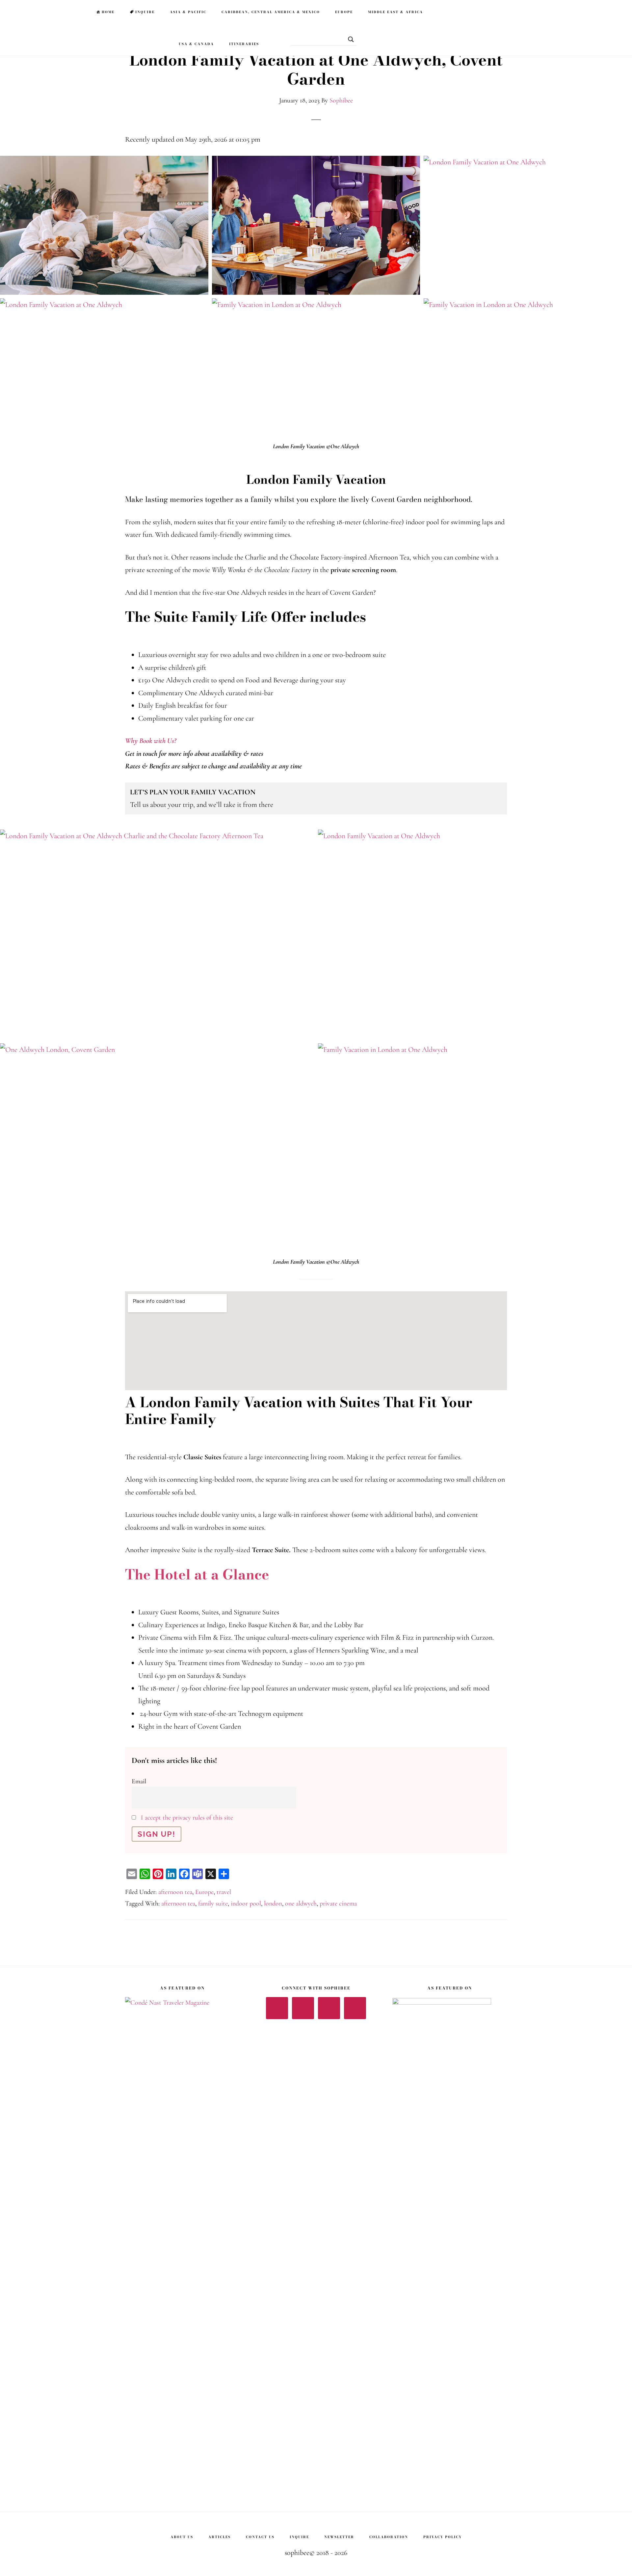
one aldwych (301, 1904)
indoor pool (246, 1904)
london (273, 1904)
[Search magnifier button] (349, 39)
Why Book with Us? (151, 741)
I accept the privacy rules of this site (187, 1818)
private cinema (338, 1904)
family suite (213, 1904)
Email (139, 1781)
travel (224, 1892)
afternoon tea (175, 1892)
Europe (204, 1892)
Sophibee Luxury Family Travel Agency (43, 12)
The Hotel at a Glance (197, 1575)
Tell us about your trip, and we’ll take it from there (202, 798)
